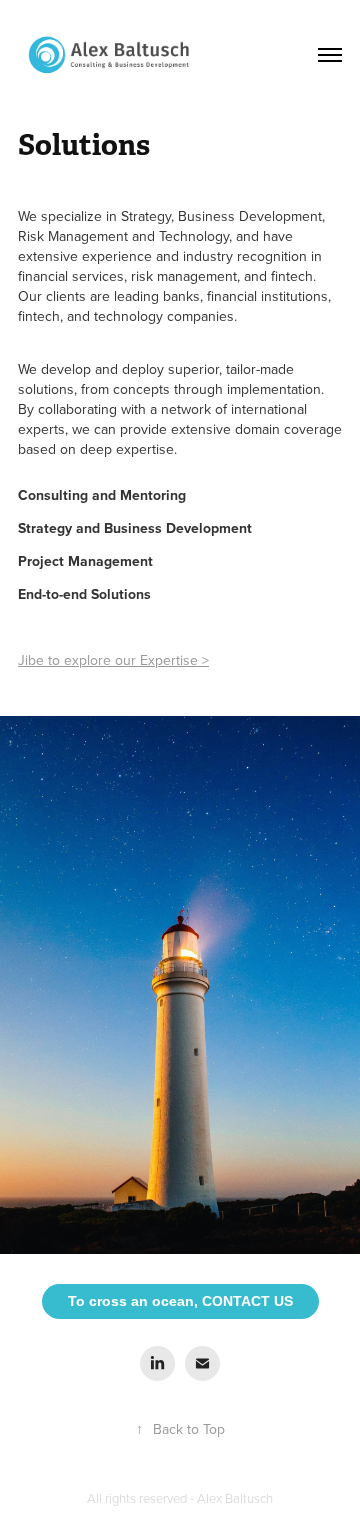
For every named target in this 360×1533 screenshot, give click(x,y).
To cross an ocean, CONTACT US (180, 1301)
